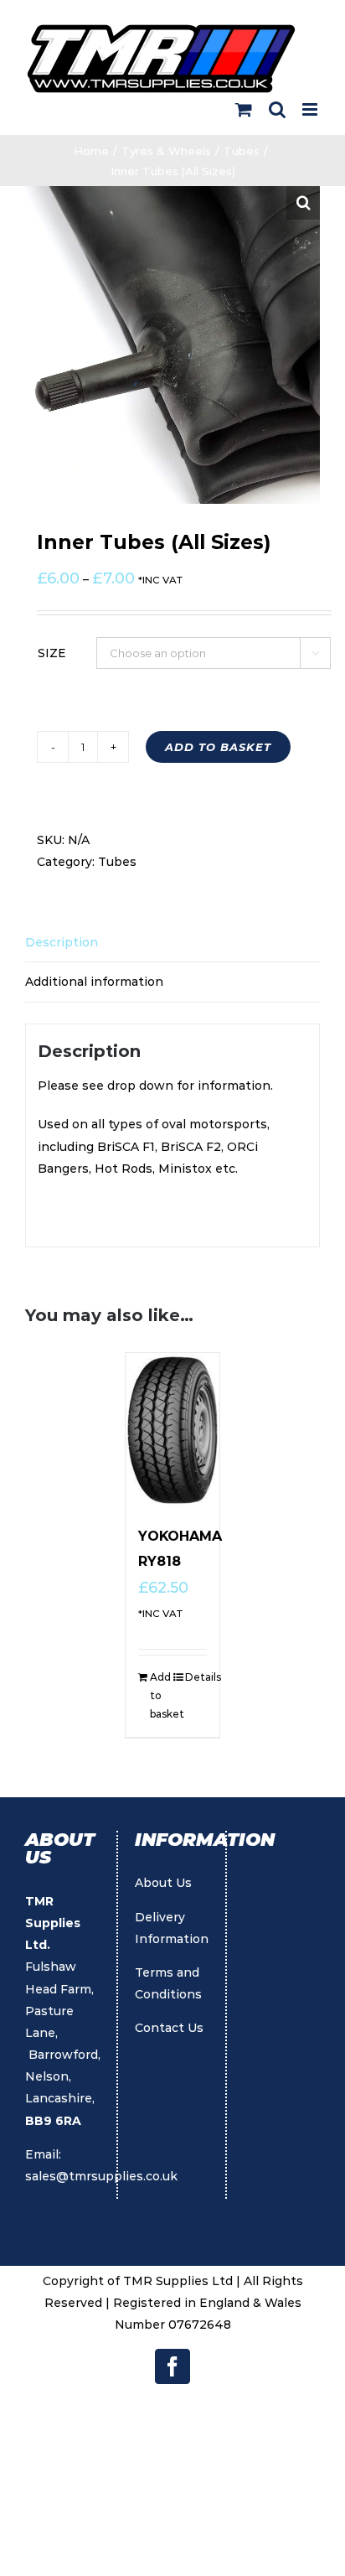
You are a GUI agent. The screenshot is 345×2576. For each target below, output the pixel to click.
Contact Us (169, 2028)
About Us (163, 1883)
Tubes (117, 862)
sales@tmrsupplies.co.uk (101, 2176)
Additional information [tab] (94, 982)
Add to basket (218, 747)
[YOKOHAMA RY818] (172, 1430)
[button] (303, 203)
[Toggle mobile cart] (244, 109)
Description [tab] (62, 942)
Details (196, 1677)
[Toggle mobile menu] (311, 109)
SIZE (52, 653)
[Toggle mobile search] (277, 109)
